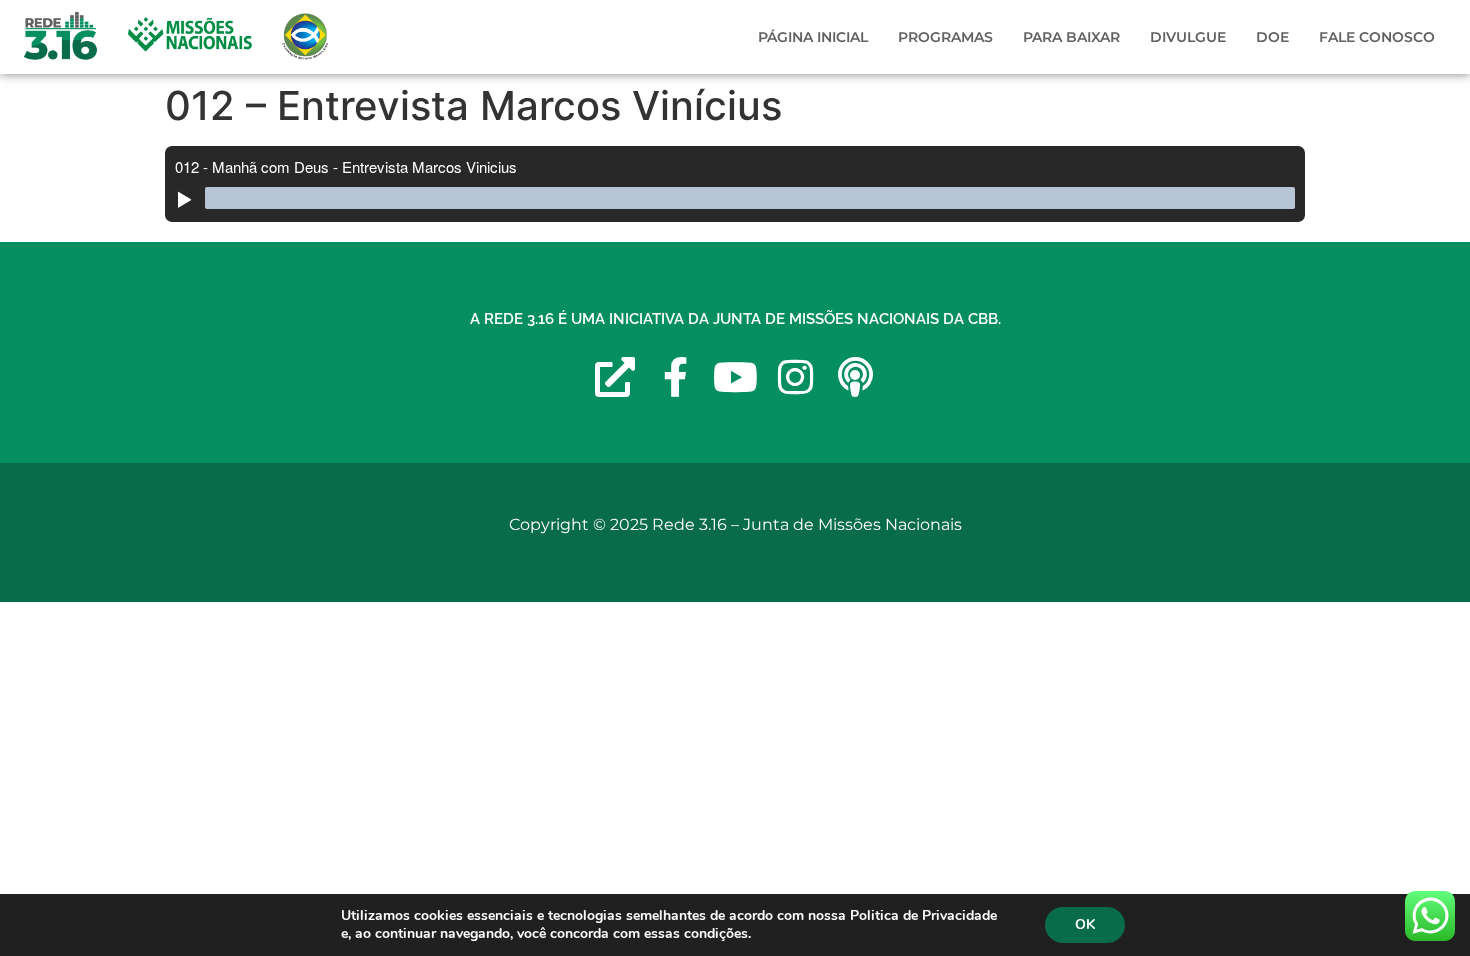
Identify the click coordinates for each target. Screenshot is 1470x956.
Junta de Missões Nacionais (852, 524)
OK (1085, 924)
